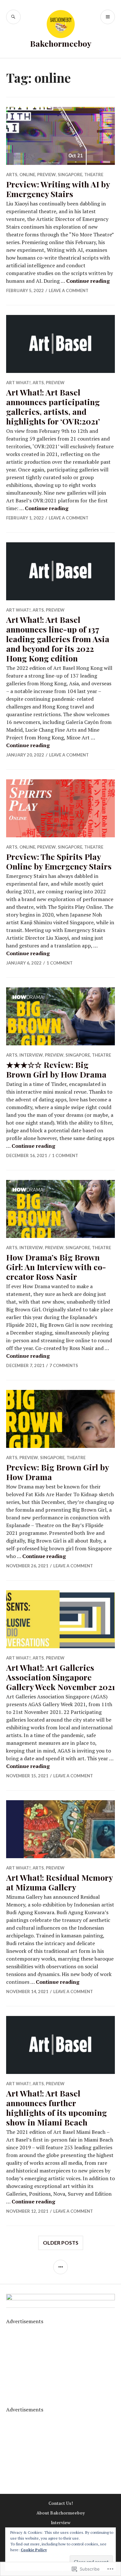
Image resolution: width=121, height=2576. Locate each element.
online (27, 175)
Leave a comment (69, 290)
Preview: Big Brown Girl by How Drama (57, 1472)
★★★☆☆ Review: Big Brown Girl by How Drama (56, 1069)
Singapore (70, 175)
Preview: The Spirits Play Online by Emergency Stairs (59, 861)
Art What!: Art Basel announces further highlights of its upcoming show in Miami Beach (56, 2108)
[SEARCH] (13, 17)
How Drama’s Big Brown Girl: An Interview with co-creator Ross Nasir (56, 1267)
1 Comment (60, 963)
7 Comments (64, 1365)
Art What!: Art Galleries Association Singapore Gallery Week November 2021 (60, 1677)
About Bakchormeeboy (61, 2513)
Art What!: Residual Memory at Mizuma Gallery (59, 1882)
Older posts (61, 2243)
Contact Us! (61, 2503)
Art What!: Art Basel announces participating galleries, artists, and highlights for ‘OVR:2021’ (53, 407)
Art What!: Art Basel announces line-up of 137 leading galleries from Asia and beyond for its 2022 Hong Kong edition (58, 639)
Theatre (94, 175)
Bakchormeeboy (61, 43)
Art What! (18, 383)
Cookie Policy (34, 2550)
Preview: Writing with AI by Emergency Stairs (58, 189)
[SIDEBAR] (60, 2267)
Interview (31, 1055)
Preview (46, 175)
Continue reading (88, 281)
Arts (12, 175)
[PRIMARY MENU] (108, 17)
